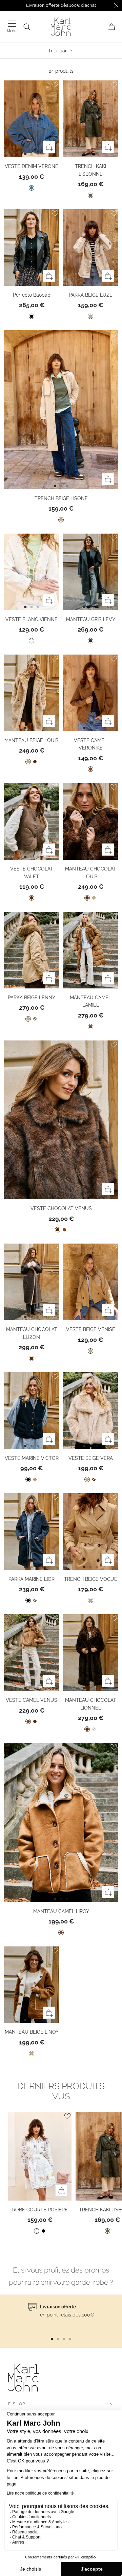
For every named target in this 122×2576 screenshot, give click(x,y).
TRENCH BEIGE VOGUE (91, 1579)
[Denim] (32, 188)
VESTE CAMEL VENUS (32, 1700)
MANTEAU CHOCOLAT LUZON (32, 1333)
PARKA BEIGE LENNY (32, 998)
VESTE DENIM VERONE (32, 166)
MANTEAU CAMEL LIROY (61, 1911)
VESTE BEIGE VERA (91, 1458)
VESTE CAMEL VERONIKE (90, 744)
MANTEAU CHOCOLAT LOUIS (91, 873)
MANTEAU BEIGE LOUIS (32, 740)
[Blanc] (32, 641)
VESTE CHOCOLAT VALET (32, 873)
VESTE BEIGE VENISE (91, 1329)
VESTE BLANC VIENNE (32, 619)
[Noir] (32, 316)
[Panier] (112, 27)
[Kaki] (90, 195)
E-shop (17, 2404)
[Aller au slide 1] (25, 154)
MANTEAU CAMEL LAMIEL (90, 1001)
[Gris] (90, 641)
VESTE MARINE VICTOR (32, 1458)
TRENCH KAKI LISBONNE (90, 170)
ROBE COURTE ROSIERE (40, 2210)
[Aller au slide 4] (70, 2339)
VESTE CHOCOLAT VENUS (61, 1208)
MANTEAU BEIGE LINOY (32, 2032)
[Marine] (28, 1479)
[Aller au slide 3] (64, 2339)
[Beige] (90, 316)
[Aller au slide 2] (38, 154)
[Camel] (90, 769)
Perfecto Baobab (32, 295)
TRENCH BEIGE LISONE (61, 498)
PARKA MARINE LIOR (32, 1579)
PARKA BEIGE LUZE (91, 295)
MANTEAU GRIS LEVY (91, 619)
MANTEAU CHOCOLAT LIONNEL (91, 1704)
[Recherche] (27, 27)
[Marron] (35, 762)
